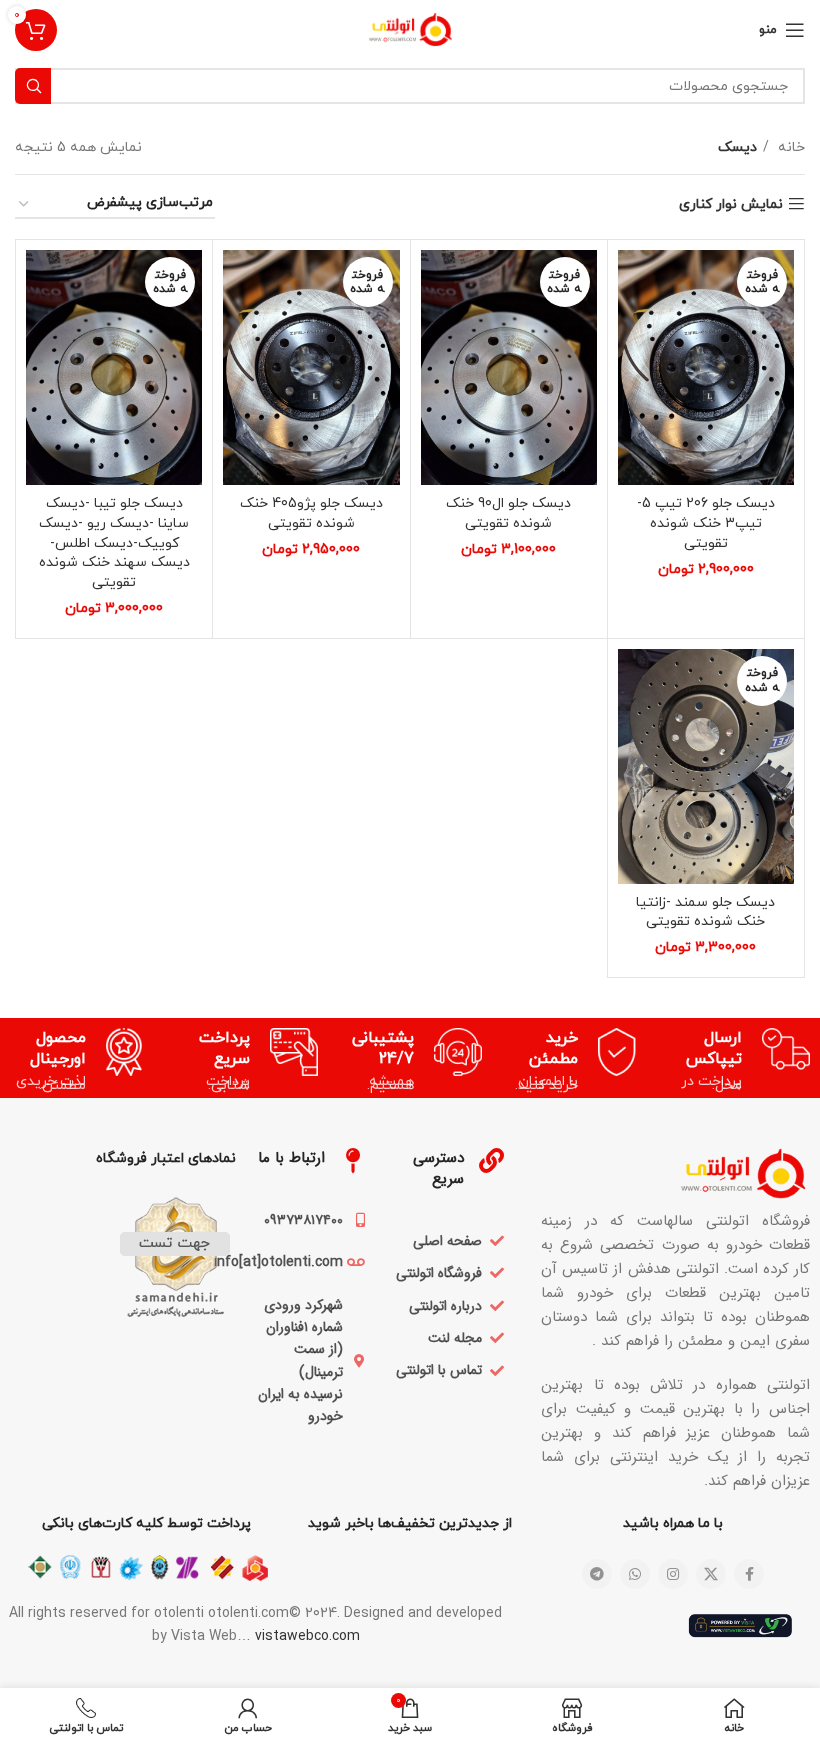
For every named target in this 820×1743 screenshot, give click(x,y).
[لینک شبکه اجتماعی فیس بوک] (749, 1574)
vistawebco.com (307, 1636)
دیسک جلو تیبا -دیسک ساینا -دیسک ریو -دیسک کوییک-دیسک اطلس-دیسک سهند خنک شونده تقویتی (114, 542)
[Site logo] (410, 28)
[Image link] (675, 1171)
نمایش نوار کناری (731, 204)
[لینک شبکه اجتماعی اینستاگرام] (673, 1574)
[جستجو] (33, 86)
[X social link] (711, 1574)
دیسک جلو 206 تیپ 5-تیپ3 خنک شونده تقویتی (706, 523)
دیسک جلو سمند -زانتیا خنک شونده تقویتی (705, 912)
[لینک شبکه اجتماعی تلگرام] (597, 1574)
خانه (789, 147)
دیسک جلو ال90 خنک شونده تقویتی (508, 513)
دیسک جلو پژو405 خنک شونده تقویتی (311, 513)
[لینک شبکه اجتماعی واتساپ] (635, 1574)
